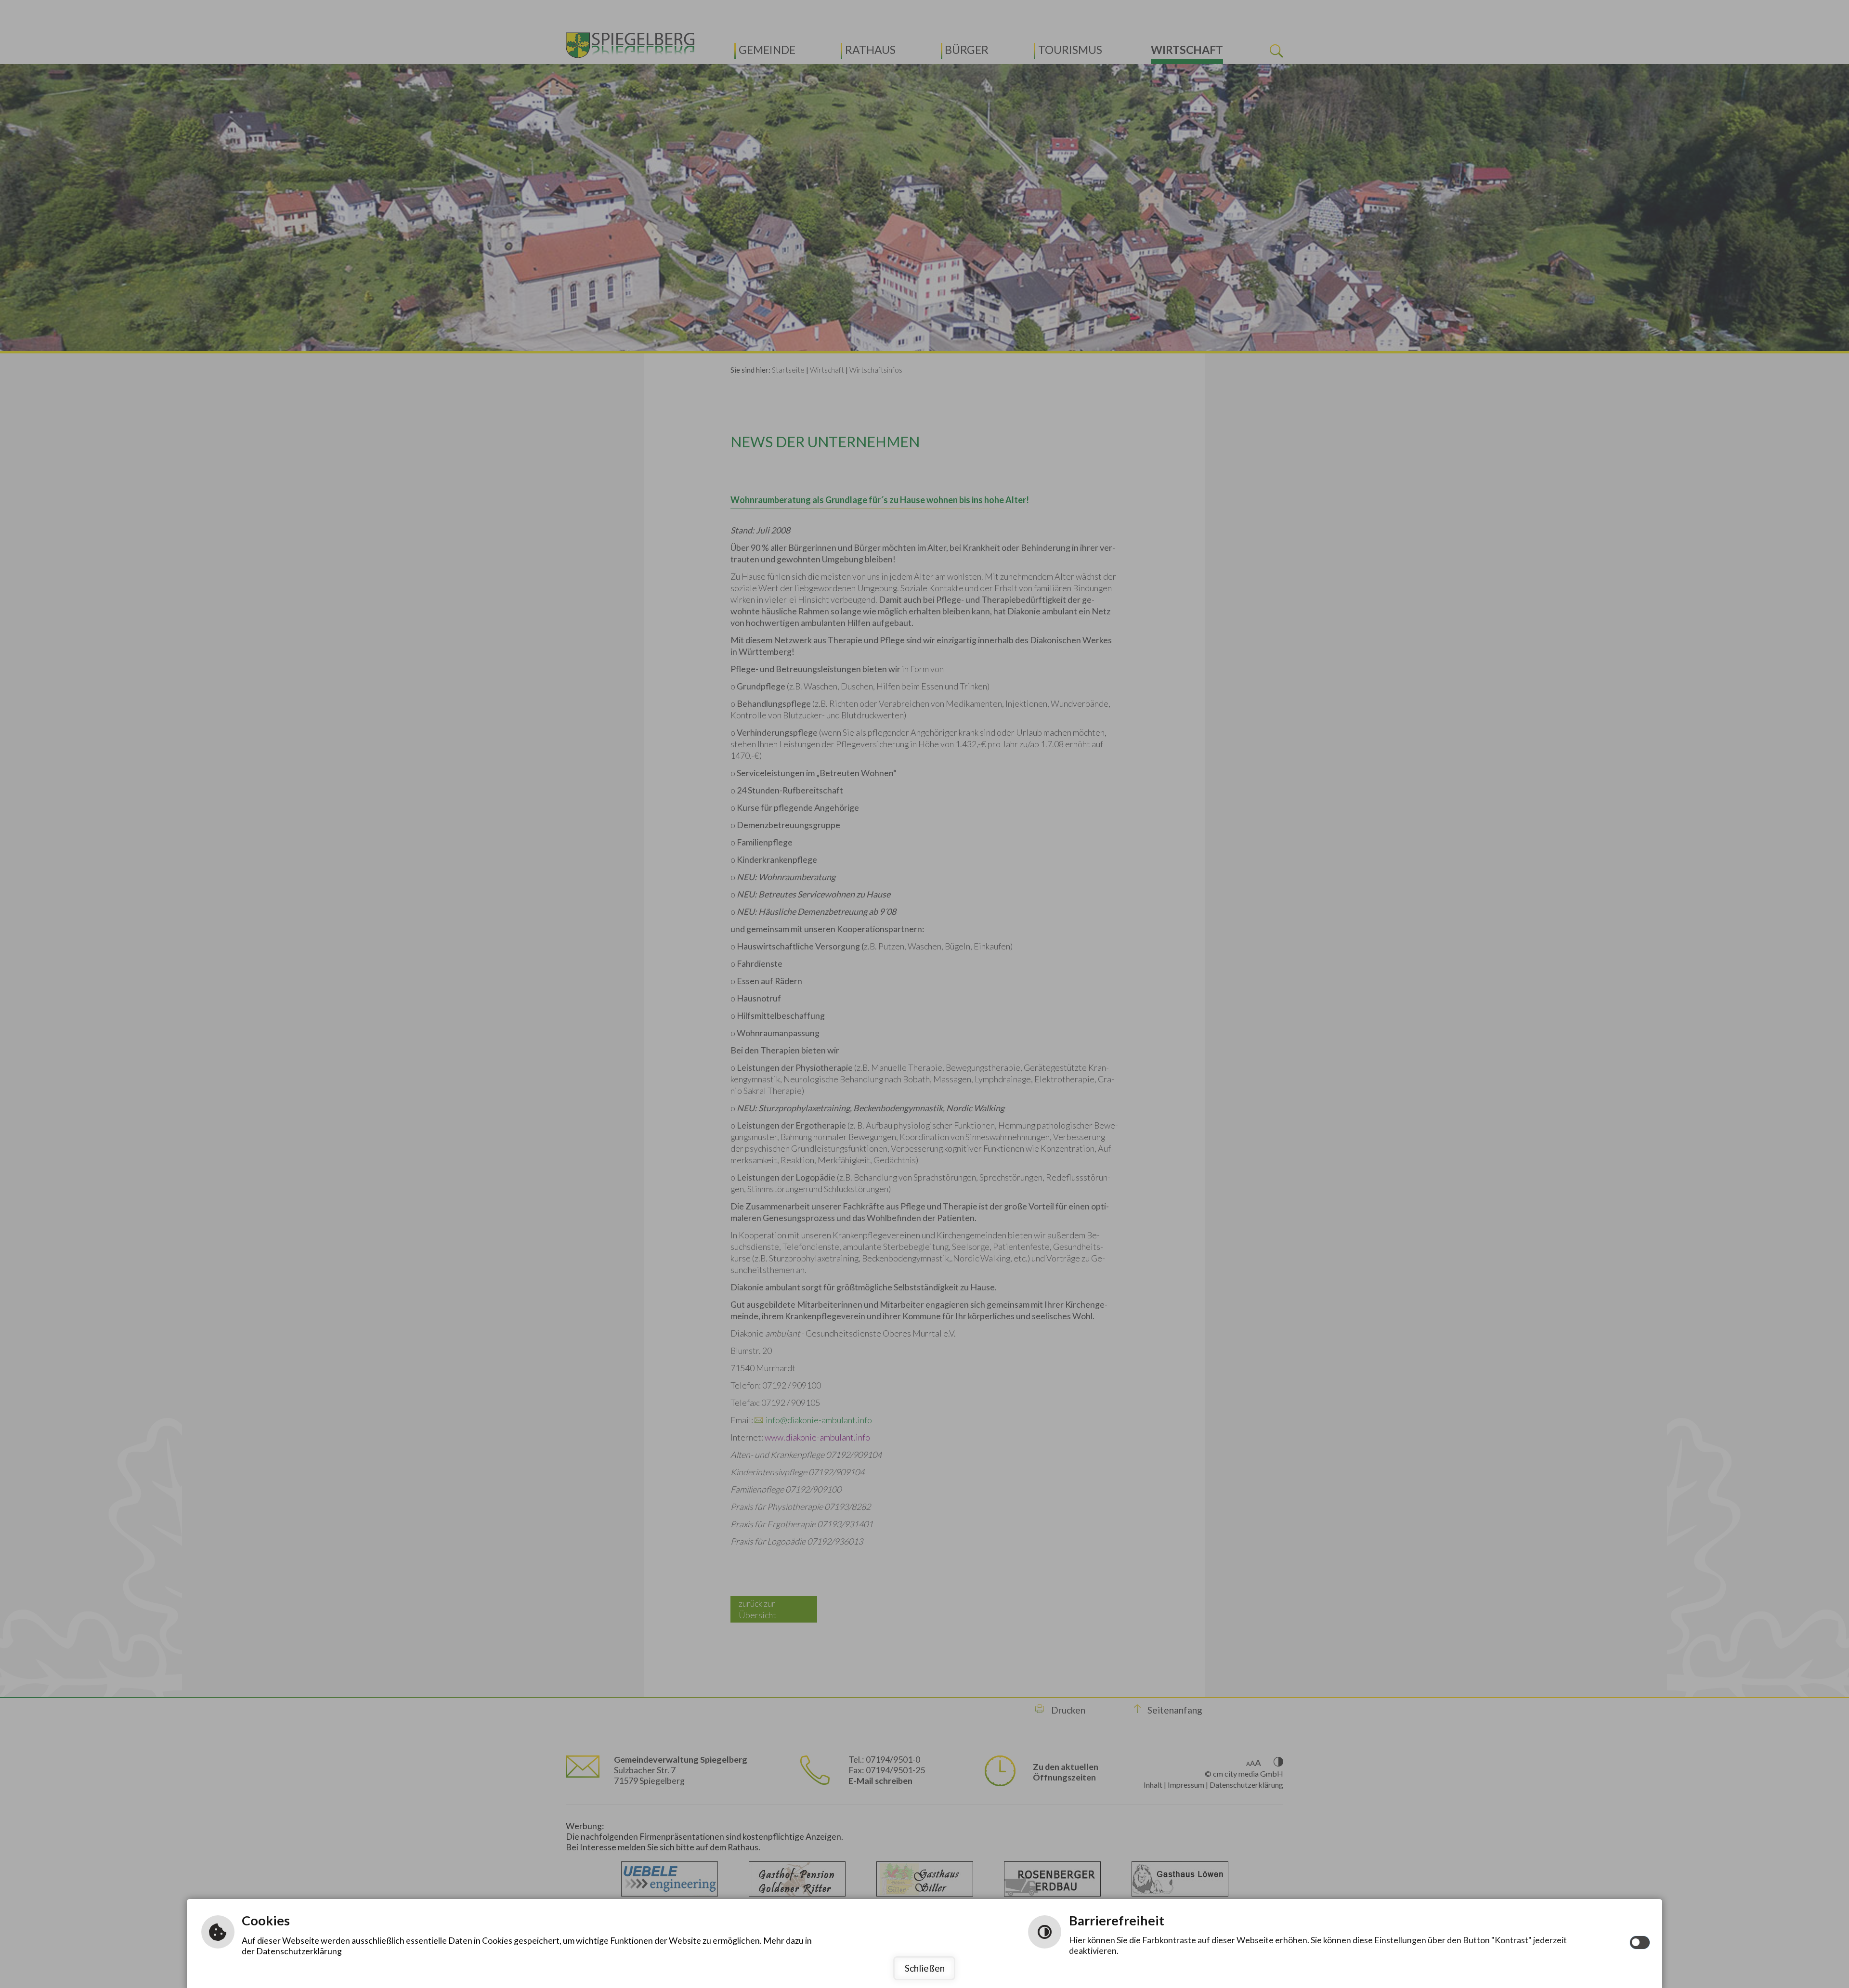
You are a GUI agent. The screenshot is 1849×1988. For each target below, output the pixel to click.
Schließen (925, 1968)
